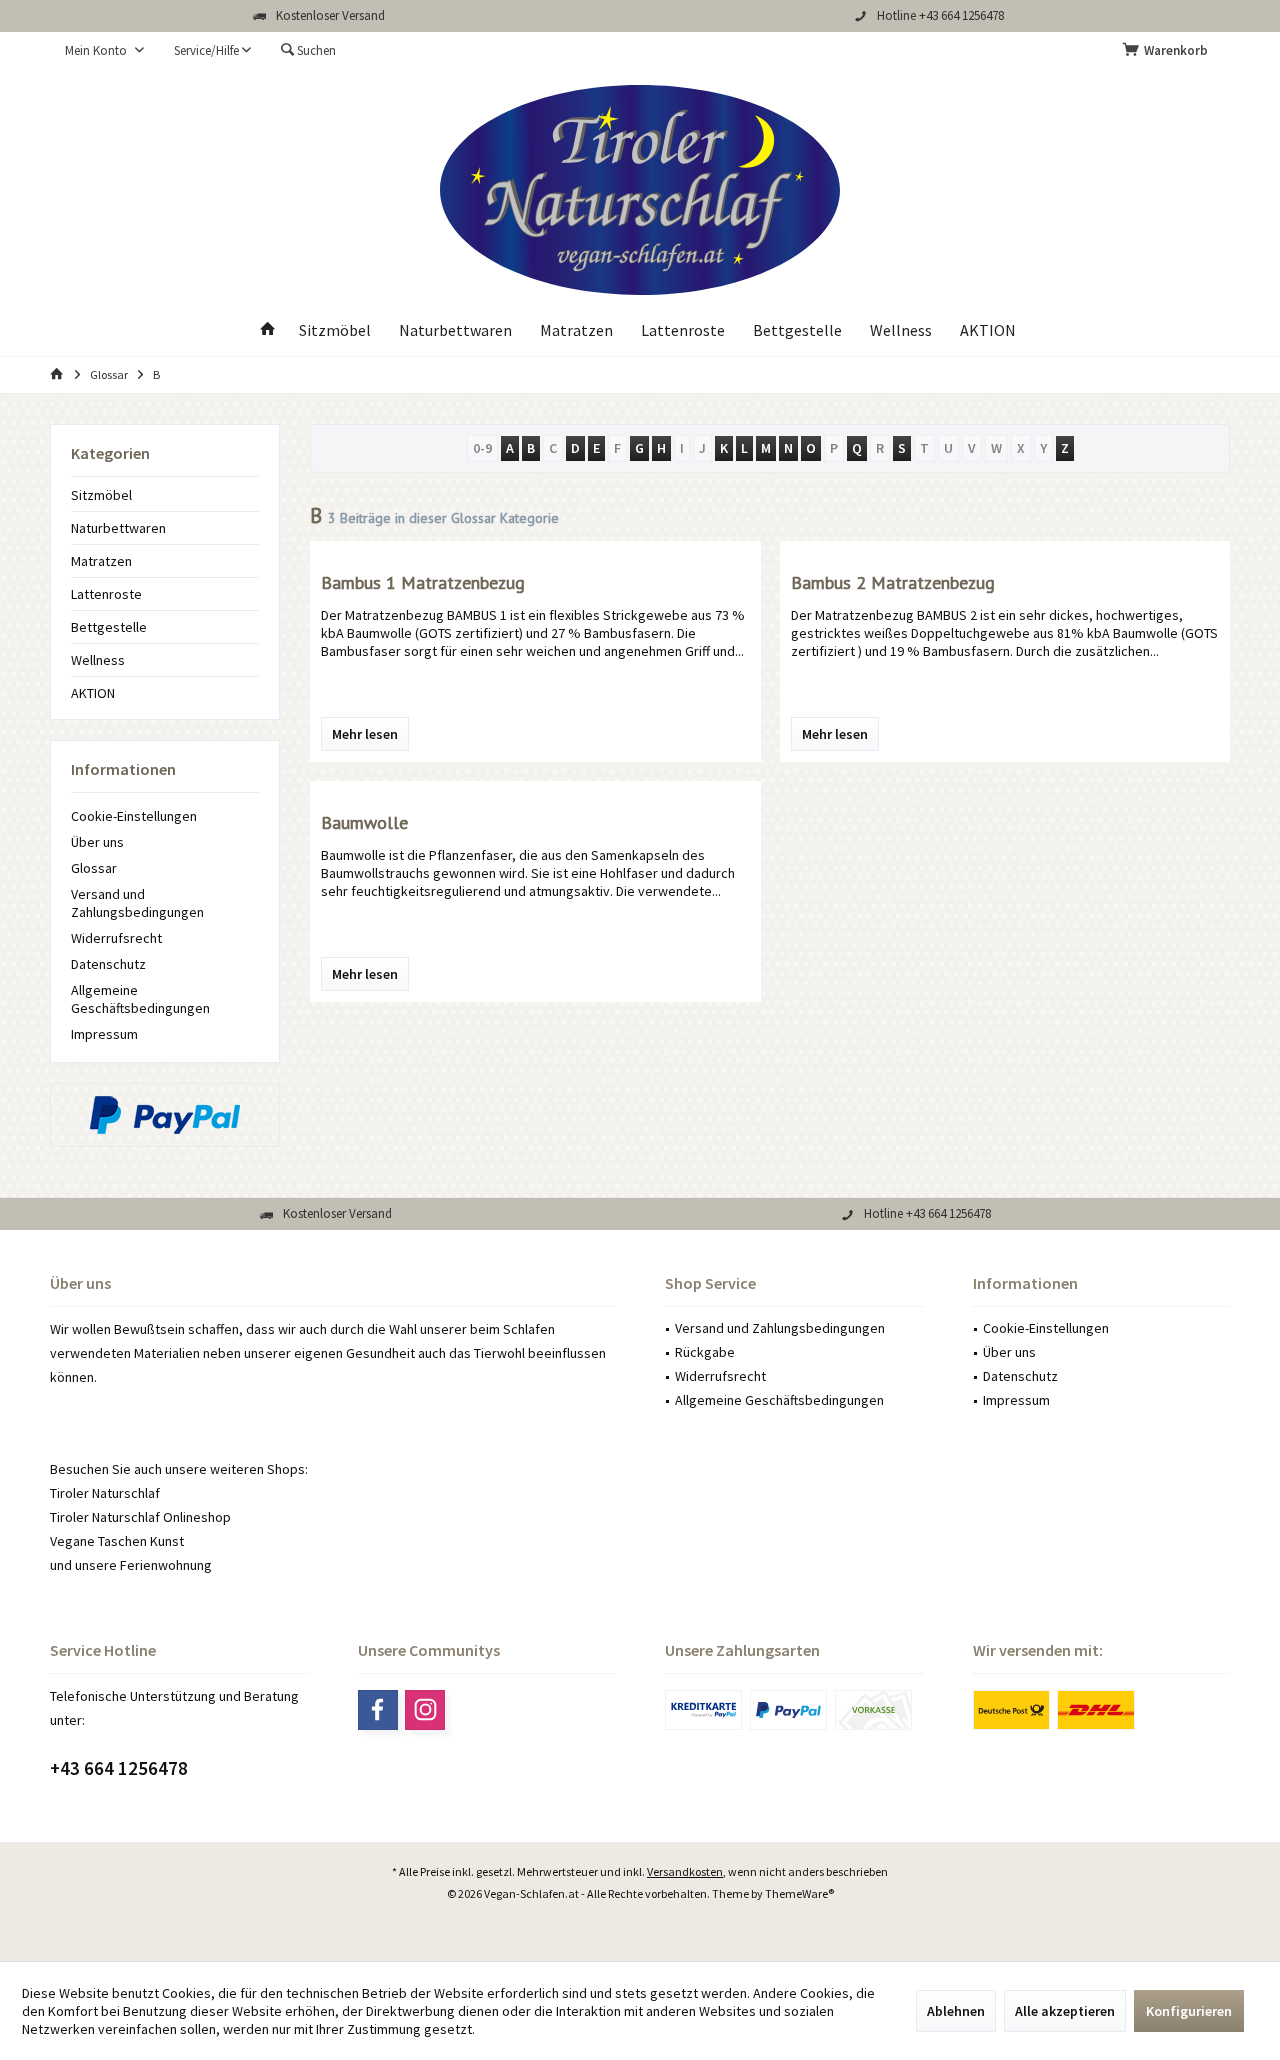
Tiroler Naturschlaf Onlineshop (140, 1517)
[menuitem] (1169, 51)
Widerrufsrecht (116, 938)
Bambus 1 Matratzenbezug (423, 582)
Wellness (98, 660)
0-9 (482, 448)
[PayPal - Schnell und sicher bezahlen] (165, 1115)
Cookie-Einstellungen (134, 816)
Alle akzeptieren (1065, 2011)
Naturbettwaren (118, 528)
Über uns (97, 842)
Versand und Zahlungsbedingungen (137, 903)
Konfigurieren (1189, 2011)
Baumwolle (364, 822)
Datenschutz (108, 964)
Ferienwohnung (166, 1565)
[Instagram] (425, 1710)
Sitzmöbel (101, 495)
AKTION (93, 693)
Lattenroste (106, 594)
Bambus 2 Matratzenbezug (893, 582)
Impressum (104, 1034)
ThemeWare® (799, 1893)
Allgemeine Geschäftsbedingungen (140, 999)
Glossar (94, 868)
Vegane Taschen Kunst (117, 1541)
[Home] (268, 330)
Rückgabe (705, 1352)
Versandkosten (685, 1871)
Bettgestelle (109, 627)
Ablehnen (956, 2011)
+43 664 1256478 (119, 1768)
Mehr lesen (365, 734)
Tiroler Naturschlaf (105, 1493)
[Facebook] (378, 1710)
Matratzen (101, 561)
